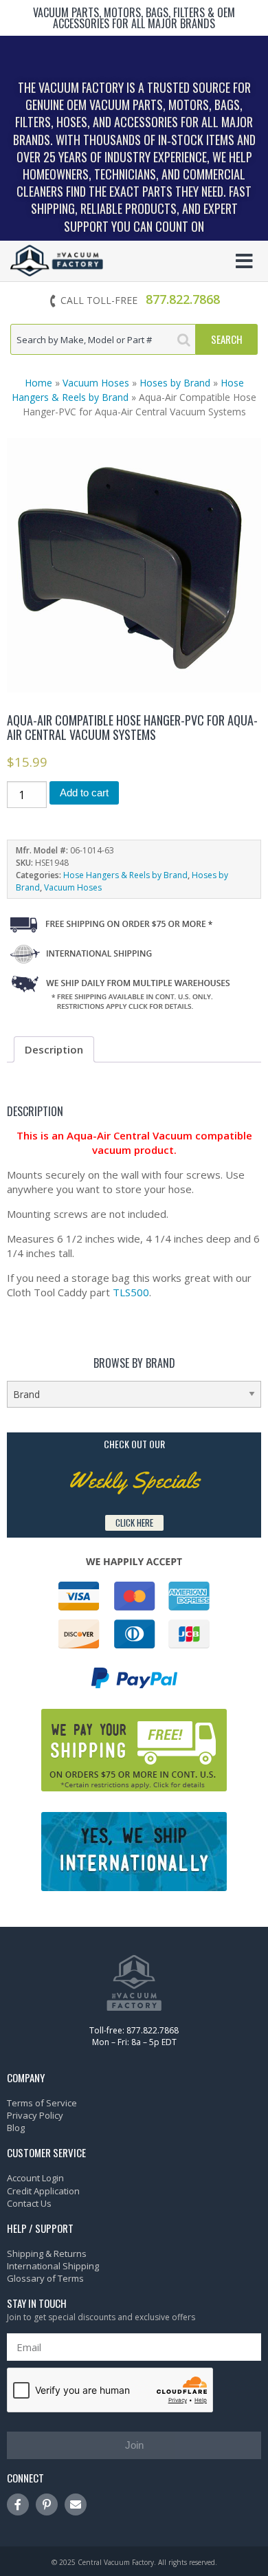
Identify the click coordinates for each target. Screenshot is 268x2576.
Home (38, 383)
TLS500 (131, 1292)
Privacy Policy (35, 2115)
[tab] (54, 1049)
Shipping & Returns (47, 2253)
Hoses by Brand (175, 383)
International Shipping (53, 2266)
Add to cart (84, 793)
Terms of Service (42, 2103)
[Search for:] (103, 339)
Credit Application (43, 2191)
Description (54, 1049)
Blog (16, 2128)
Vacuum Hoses (96, 383)
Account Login (35, 2178)
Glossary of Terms (45, 2278)
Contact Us (29, 2203)
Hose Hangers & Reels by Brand (125, 875)
